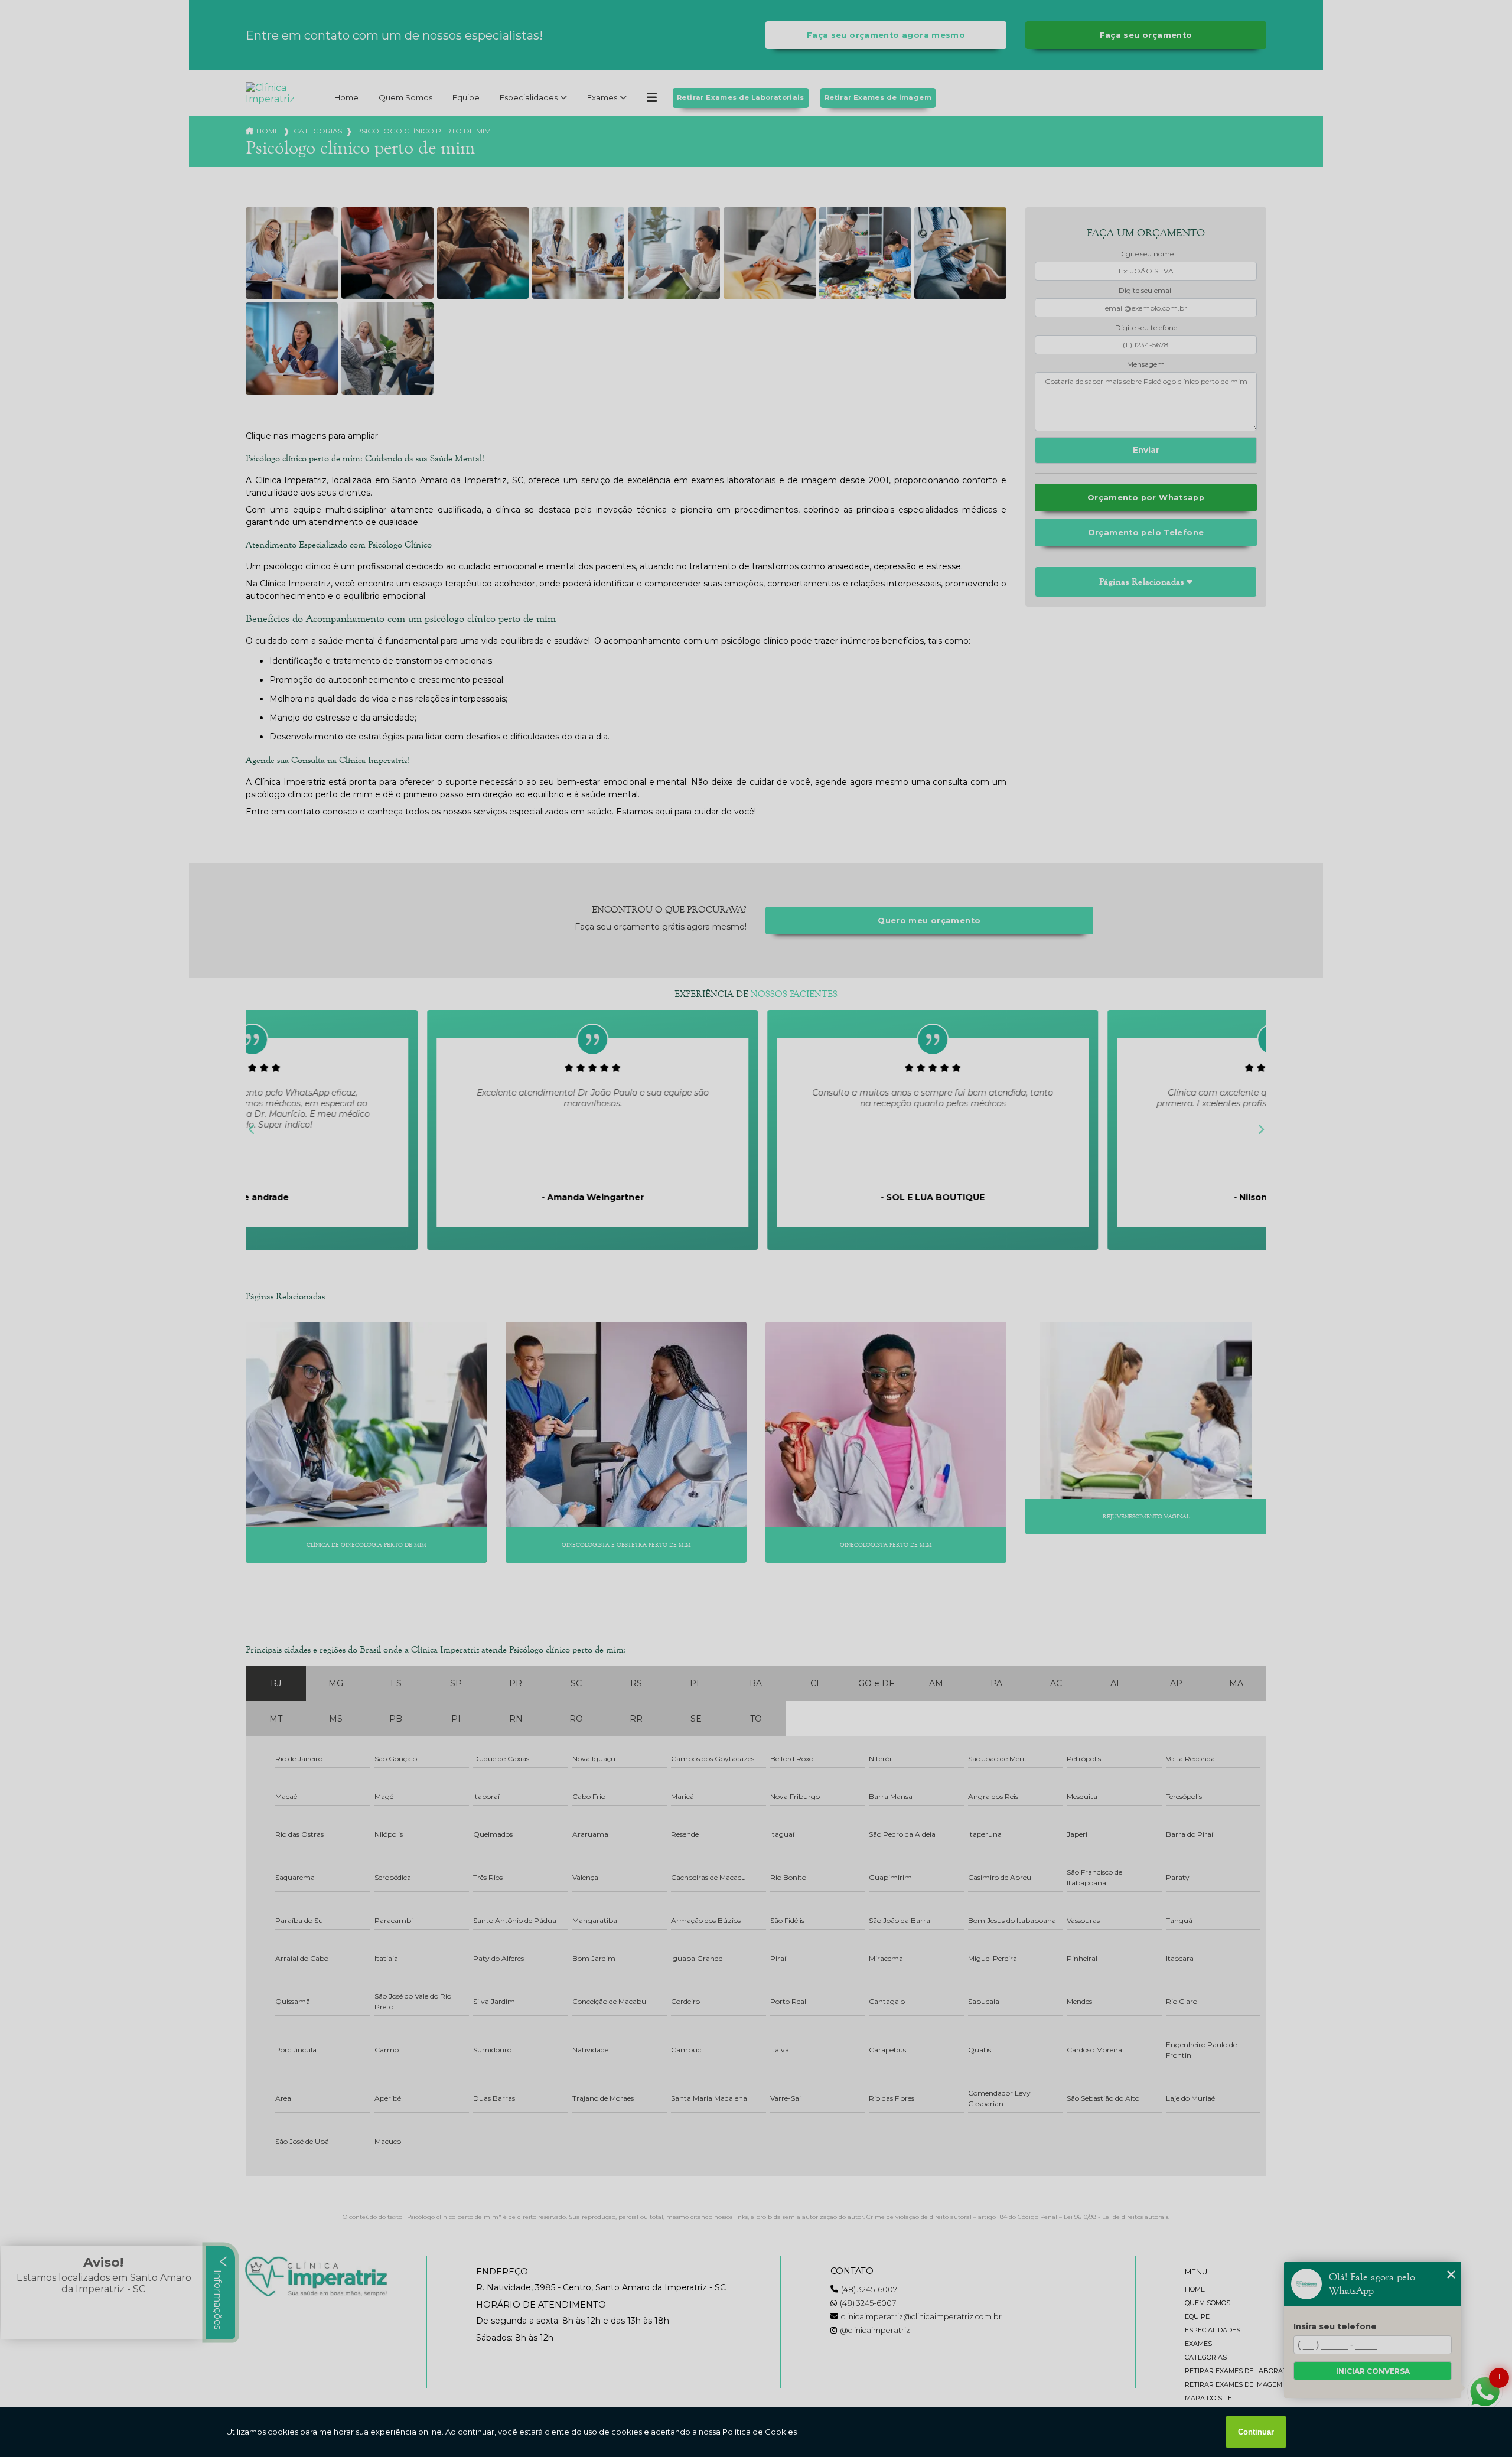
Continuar (1256, 2432)
